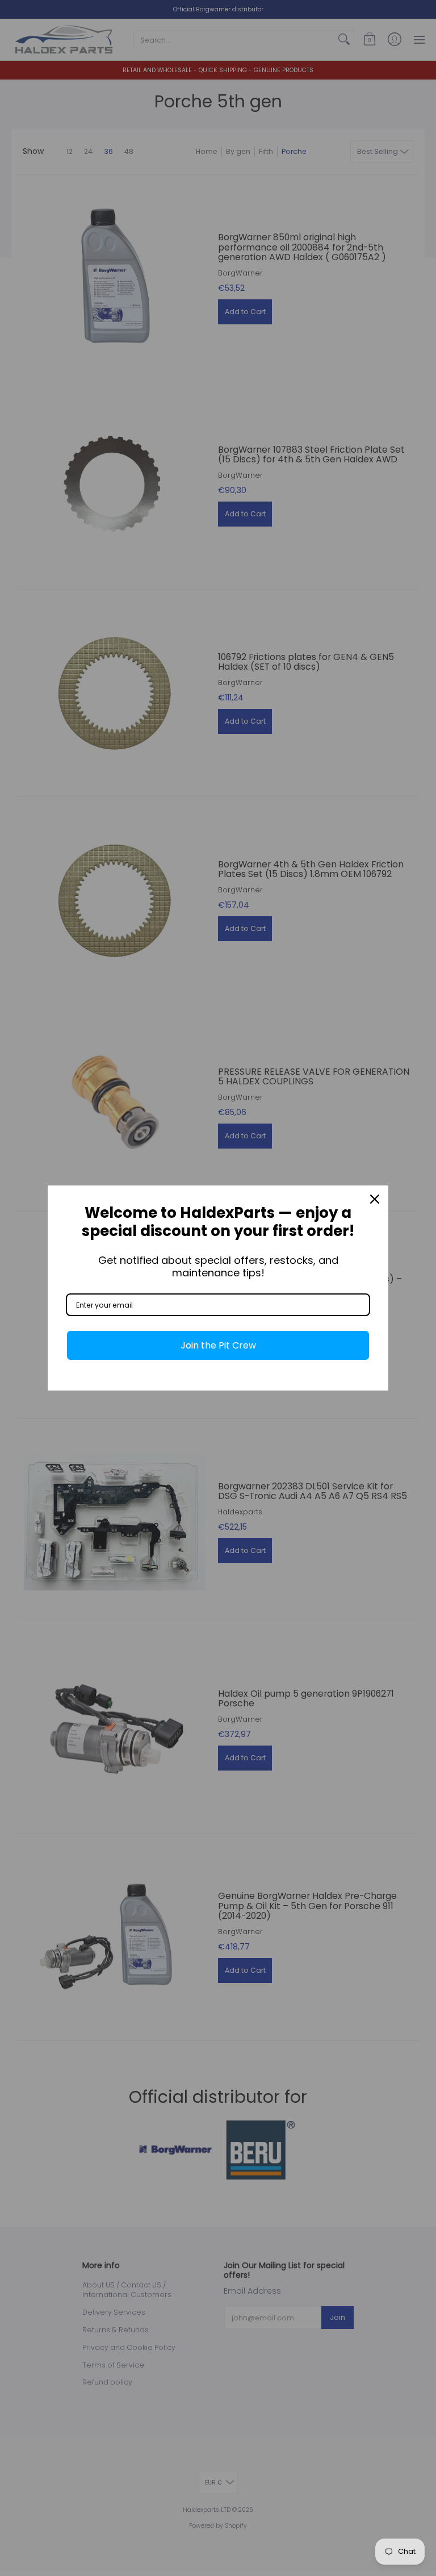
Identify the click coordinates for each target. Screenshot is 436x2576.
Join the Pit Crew (218, 1345)
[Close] (375, 1199)
